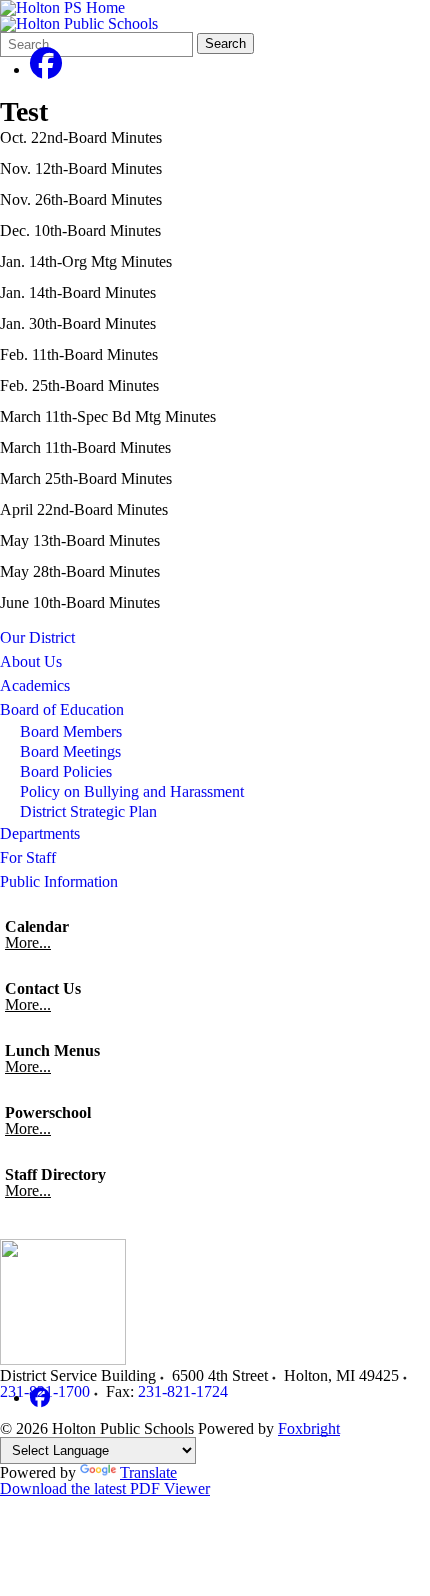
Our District (37, 637)
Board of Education (62, 709)
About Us (31, 661)
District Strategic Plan (88, 811)
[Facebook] (46, 69)
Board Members (71, 731)
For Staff (28, 857)
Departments (40, 833)
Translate (148, 1472)
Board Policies (66, 771)
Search (225, 43)
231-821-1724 (183, 1391)
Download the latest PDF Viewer (105, 1488)
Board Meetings (70, 751)
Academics (35, 685)
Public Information (59, 881)
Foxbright (309, 1428)
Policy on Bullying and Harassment (132, 791)
